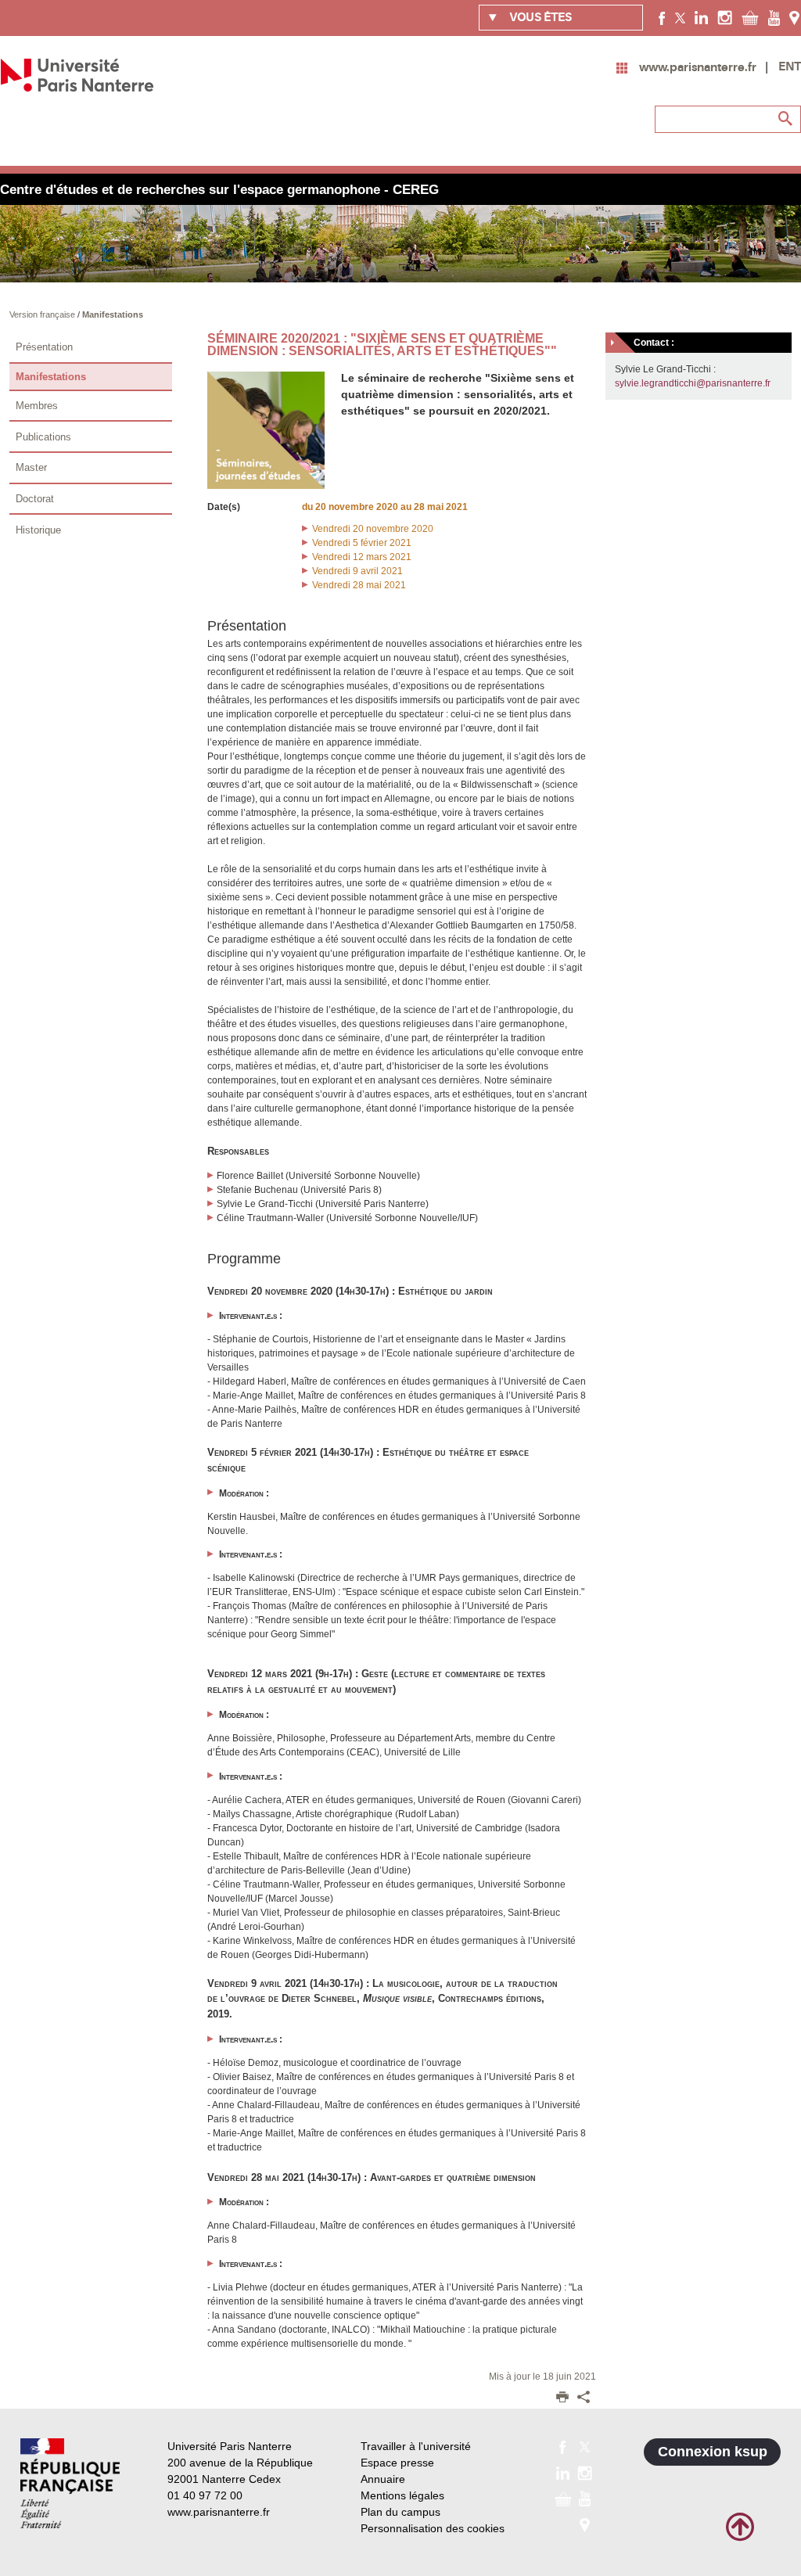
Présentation (44, 347)
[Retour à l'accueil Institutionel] (70, 2483)
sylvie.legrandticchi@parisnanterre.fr (693, 383)
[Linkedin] (701, 17)
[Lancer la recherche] (785, 119)
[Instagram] (725, 17)
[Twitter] (680, 17)
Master (31, 467)
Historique (38, 530)
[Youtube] (774, 17)
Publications (43, 437)
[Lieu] (794, 17)
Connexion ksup (713, 2452)
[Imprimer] (562, 2398)
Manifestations (113, 314)
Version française (43, 314)
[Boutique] (750, 17)
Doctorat (35, 499)
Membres (37, 406)
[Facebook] (662, 17)
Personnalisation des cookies (433, 2528)
